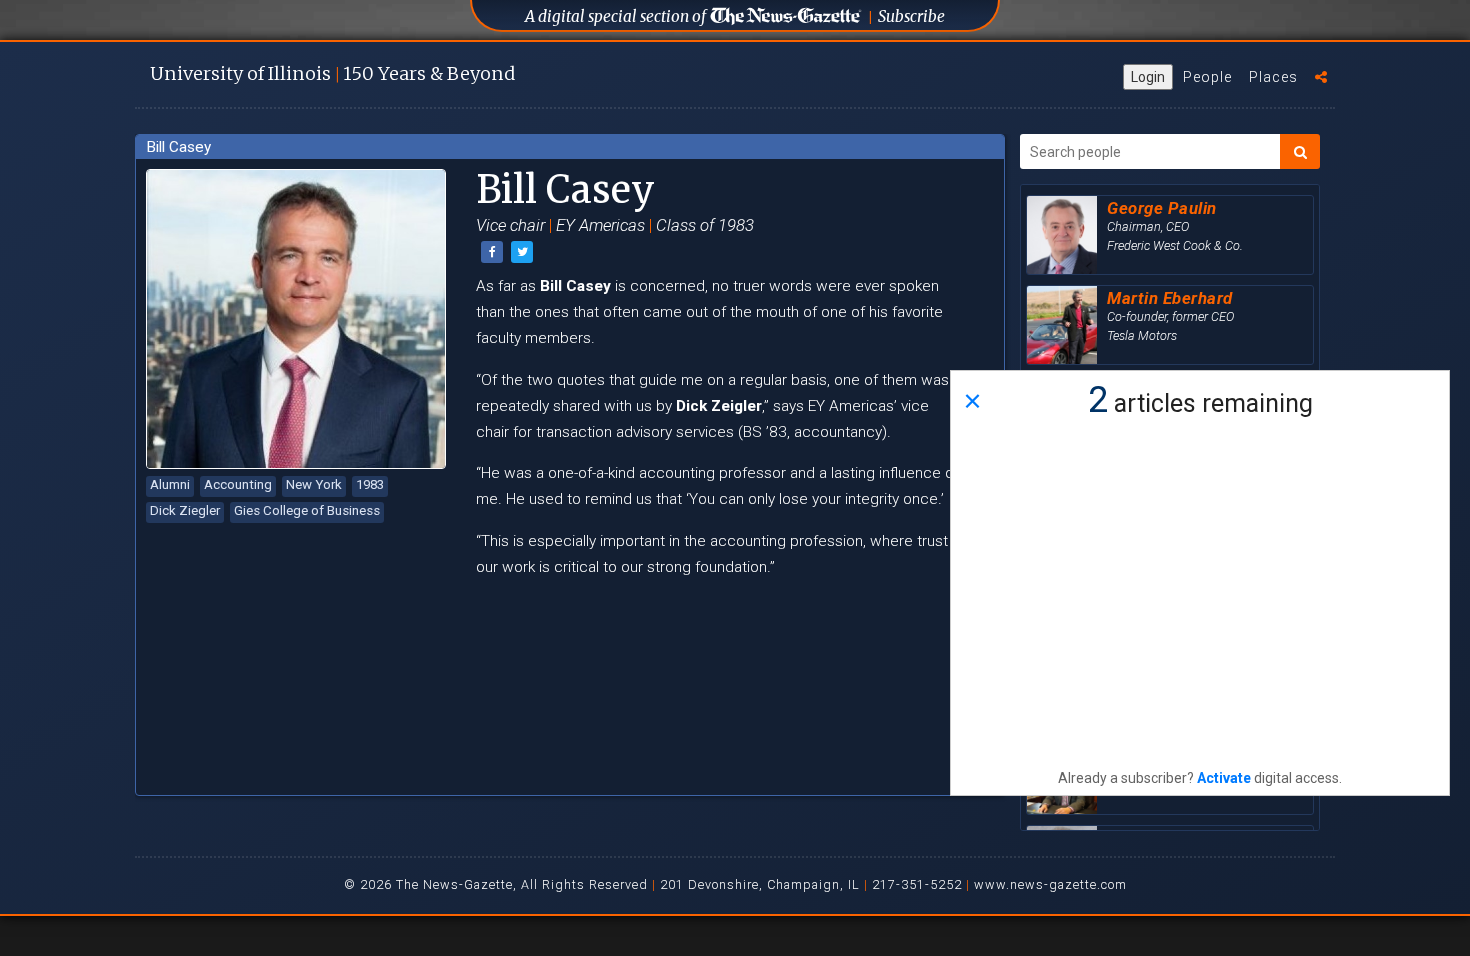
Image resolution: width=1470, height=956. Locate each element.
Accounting (238, 484)
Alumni (170, 484)
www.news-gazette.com (1050, 884)
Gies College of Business (307, 510)
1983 (370, 484)
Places (1273, 77)
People (1207, 77)
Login (1148, 77)
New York (314, 484)
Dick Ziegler (185, 510)
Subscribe (911, 16)
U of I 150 (332, 73)
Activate (1224, 778)
